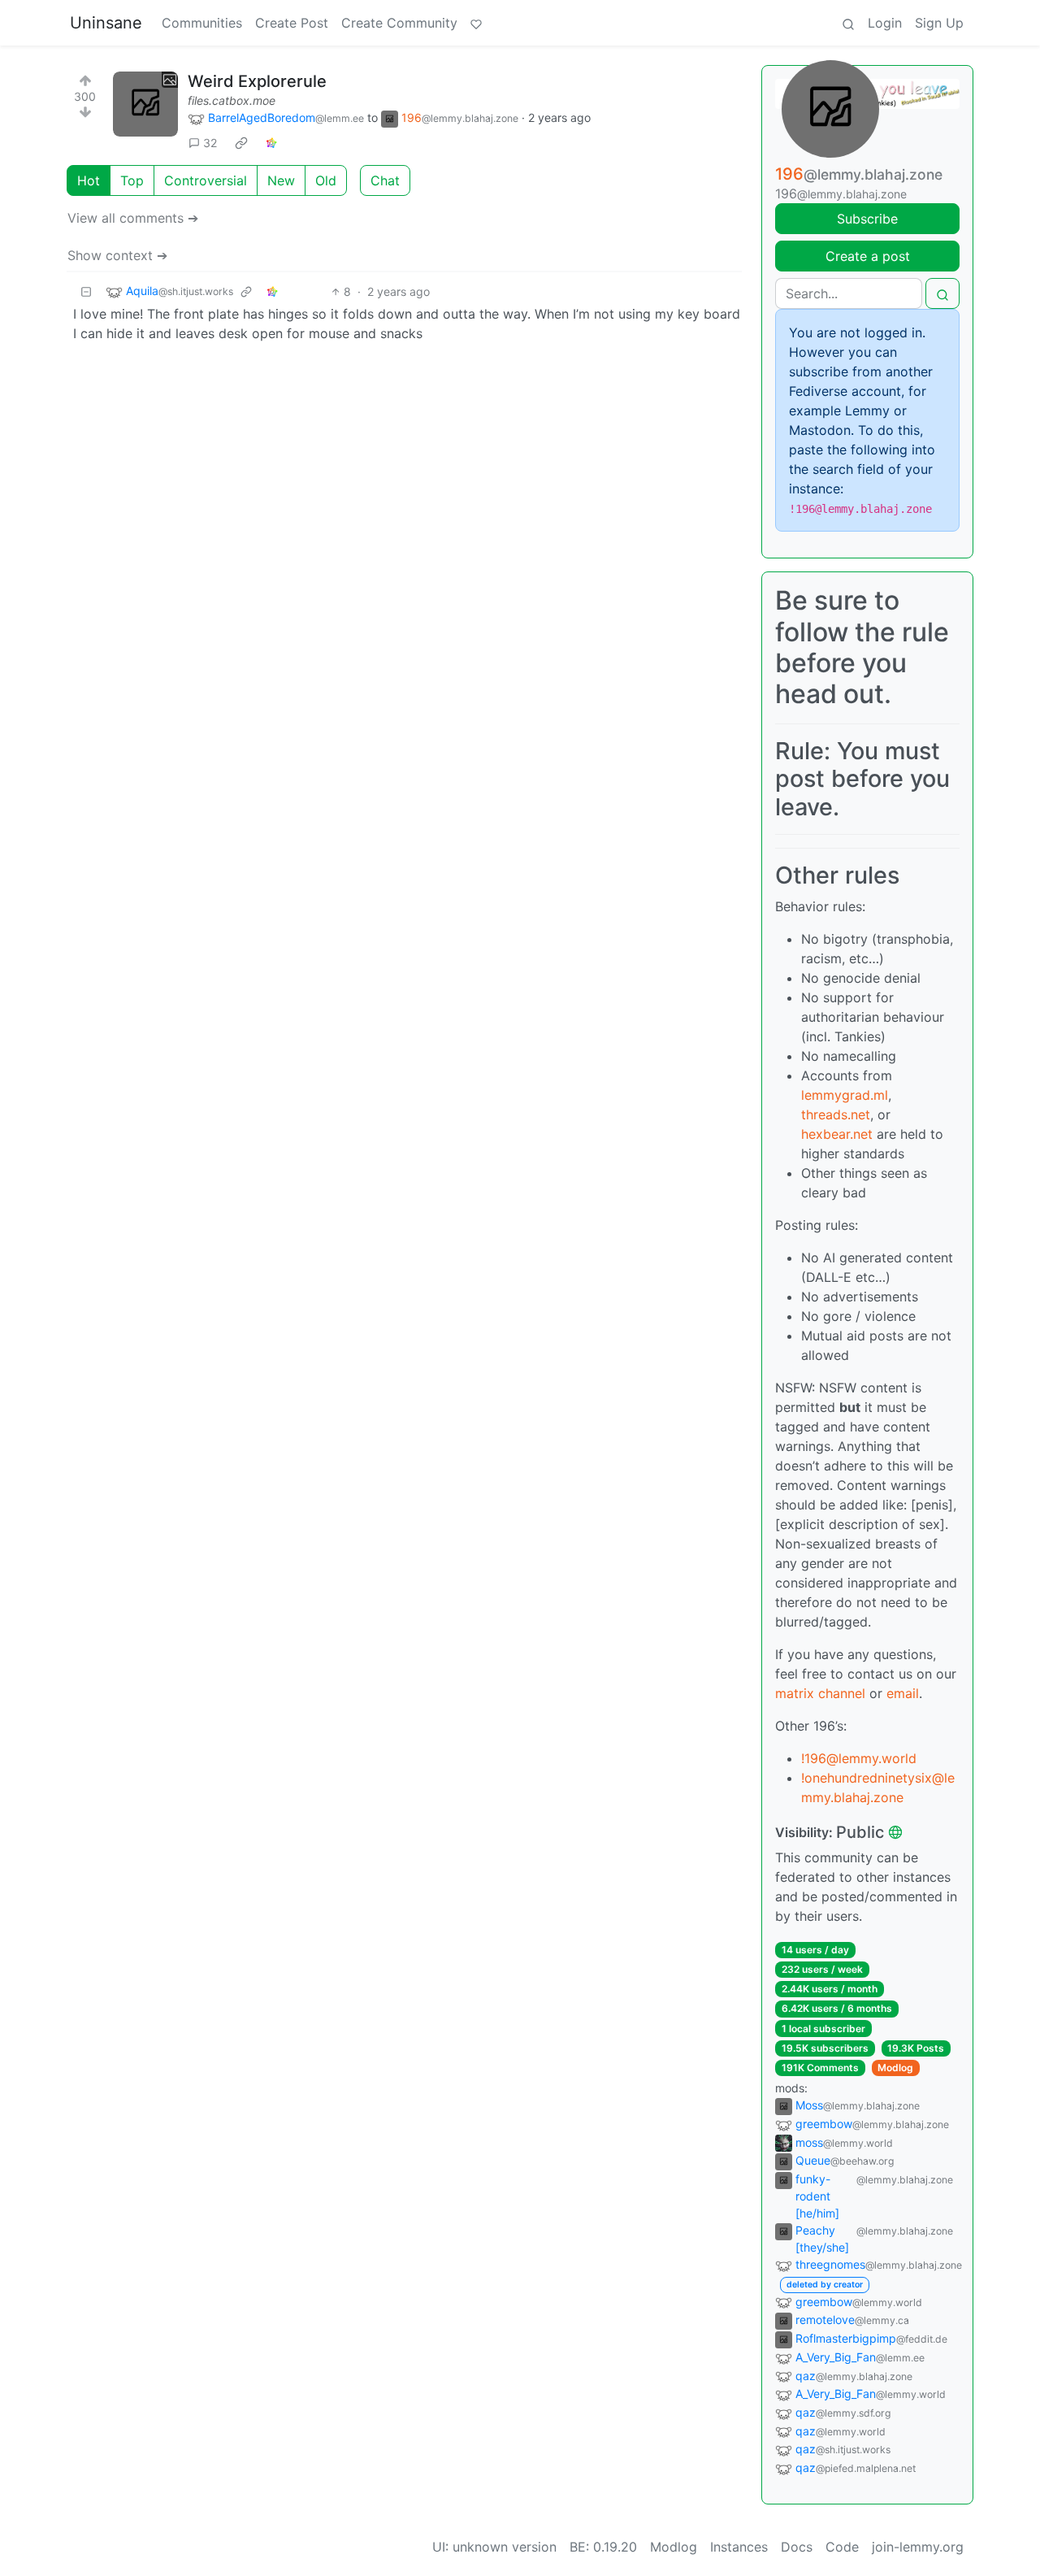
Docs (797, 2547)
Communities (202, 23)
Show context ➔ (117, 255)
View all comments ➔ (133, 218)
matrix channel (820, 1693)
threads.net (836, 1114)
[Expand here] (145, 104)
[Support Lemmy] (476, 23)
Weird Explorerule (257, 81)
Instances (739, 2547)
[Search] (848, 23)
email (903, 1693)
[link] (241, 143)
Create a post (868, 256)
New (281, 180)
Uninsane (106, 23)
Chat (385, 180)
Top (132, 180)
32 (210, 143)
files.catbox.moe (232, 100)
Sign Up (939, 23)
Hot (89, 180)
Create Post (292, 23)
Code (842, 2547)
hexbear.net (837, 1134)
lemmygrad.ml (845, 1095)
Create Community (399, 23)
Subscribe (867, 219)
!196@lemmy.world (859, 1758)
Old (326, 180)
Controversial (206, 180)
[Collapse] (86, 291)
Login (885, 23)
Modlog (895, 2068)
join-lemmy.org (918, 2547)
